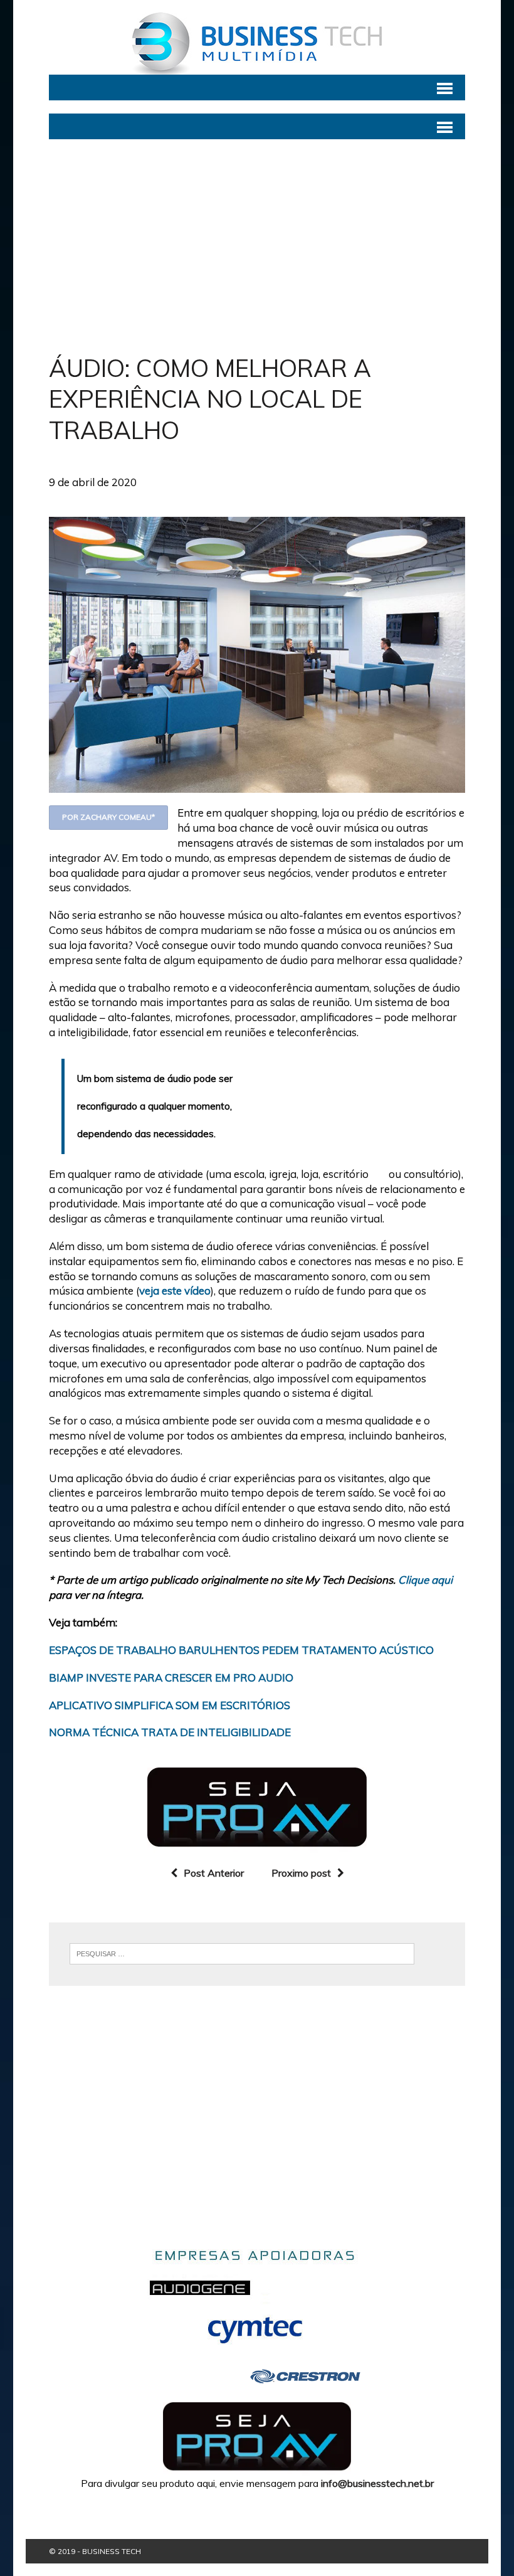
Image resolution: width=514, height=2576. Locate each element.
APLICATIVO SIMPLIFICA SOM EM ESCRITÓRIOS (170, 1705)
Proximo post (301, 1873)
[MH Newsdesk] (257, 44)
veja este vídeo (175, 1291)
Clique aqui (425, 1580)
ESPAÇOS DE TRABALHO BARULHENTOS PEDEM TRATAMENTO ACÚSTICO (241, 1650)
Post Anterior (214, 1873)
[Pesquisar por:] (242, 1953)
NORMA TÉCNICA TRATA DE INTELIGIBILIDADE (170, 1732)
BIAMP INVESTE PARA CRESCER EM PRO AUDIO (171, 1678)
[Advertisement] (257, 246)
